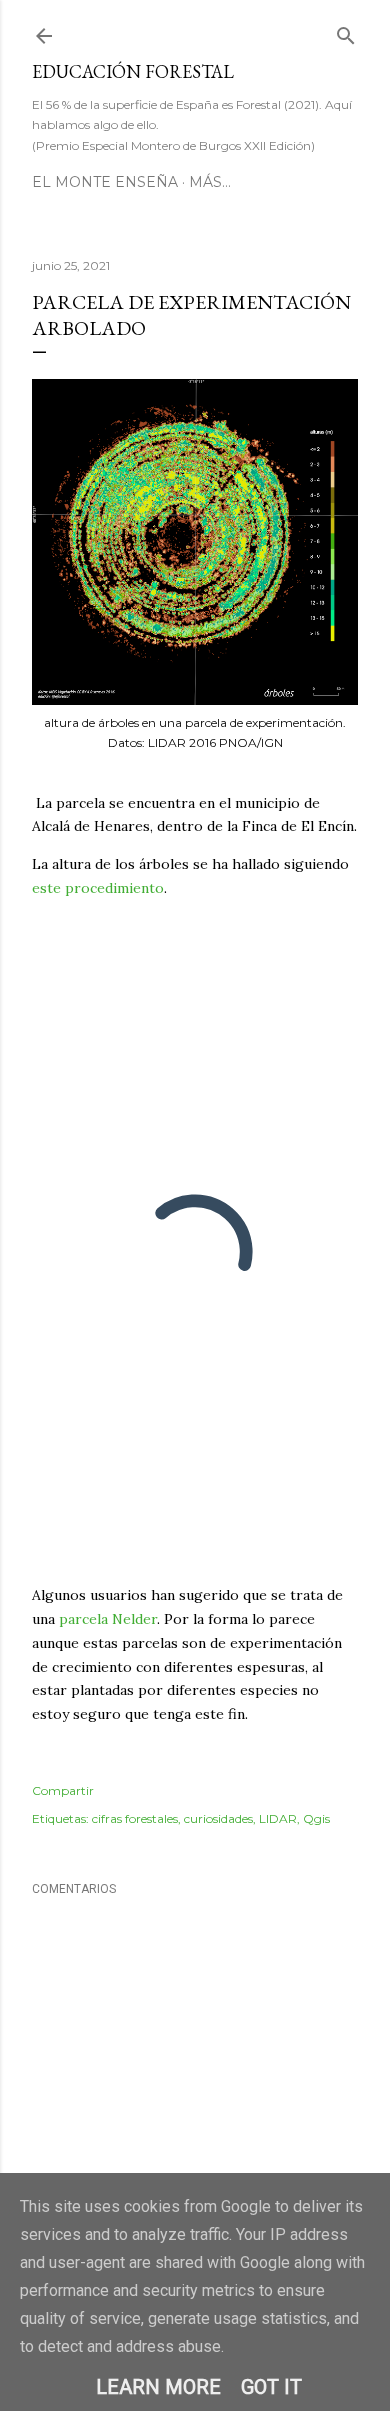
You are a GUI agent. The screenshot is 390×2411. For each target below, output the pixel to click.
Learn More (158, 2387)
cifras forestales (135, 1818)
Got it (271, 2387)
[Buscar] (346, 31)
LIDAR (278, 1818)
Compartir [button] (63, 1790)
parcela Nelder (108, 1619)
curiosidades (218, 1818)
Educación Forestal (133, 71)
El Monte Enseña (105, 182)
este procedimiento (98, 888)
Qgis (316, 1818)
